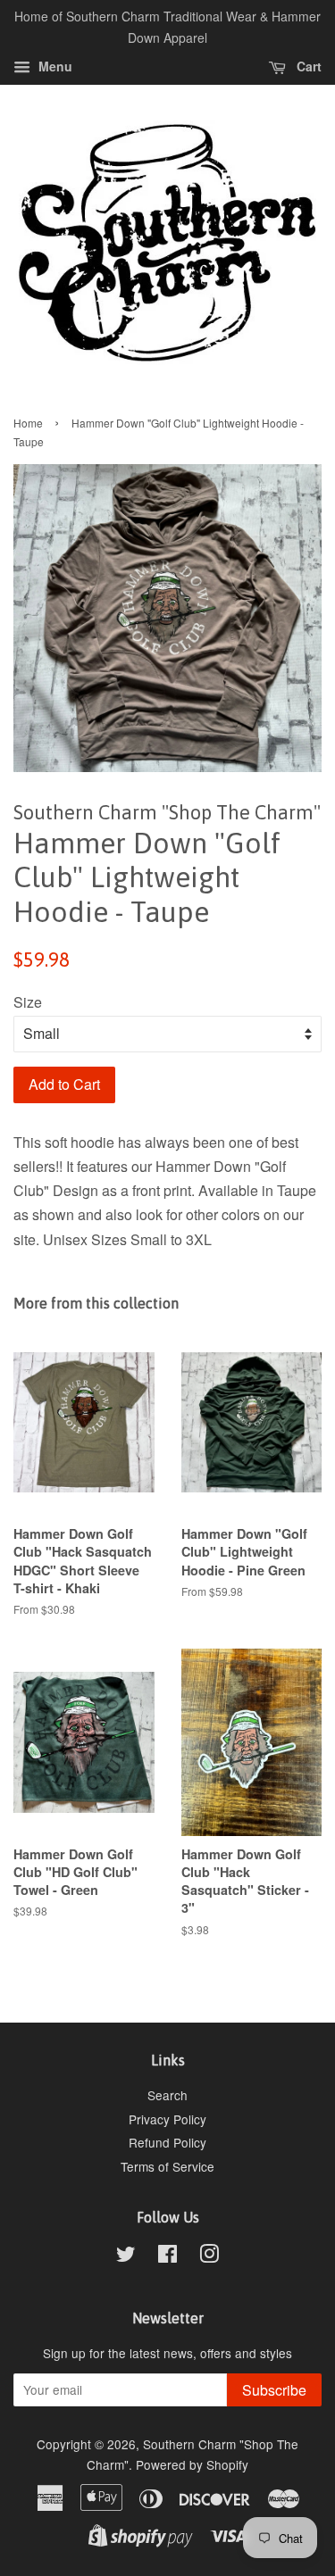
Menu (54, 66)
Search (167, 2095)
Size (28, 1002)
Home (28, 423)
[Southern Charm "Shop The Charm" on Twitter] (126, 2256)
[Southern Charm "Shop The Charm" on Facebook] (167, 2256)
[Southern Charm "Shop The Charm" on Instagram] (209, 2256)
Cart (307, 66)
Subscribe (274, 2390)
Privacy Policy (167, 2119)
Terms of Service (167, 2166)
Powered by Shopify (192, 2464)
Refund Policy (167, 2142)
